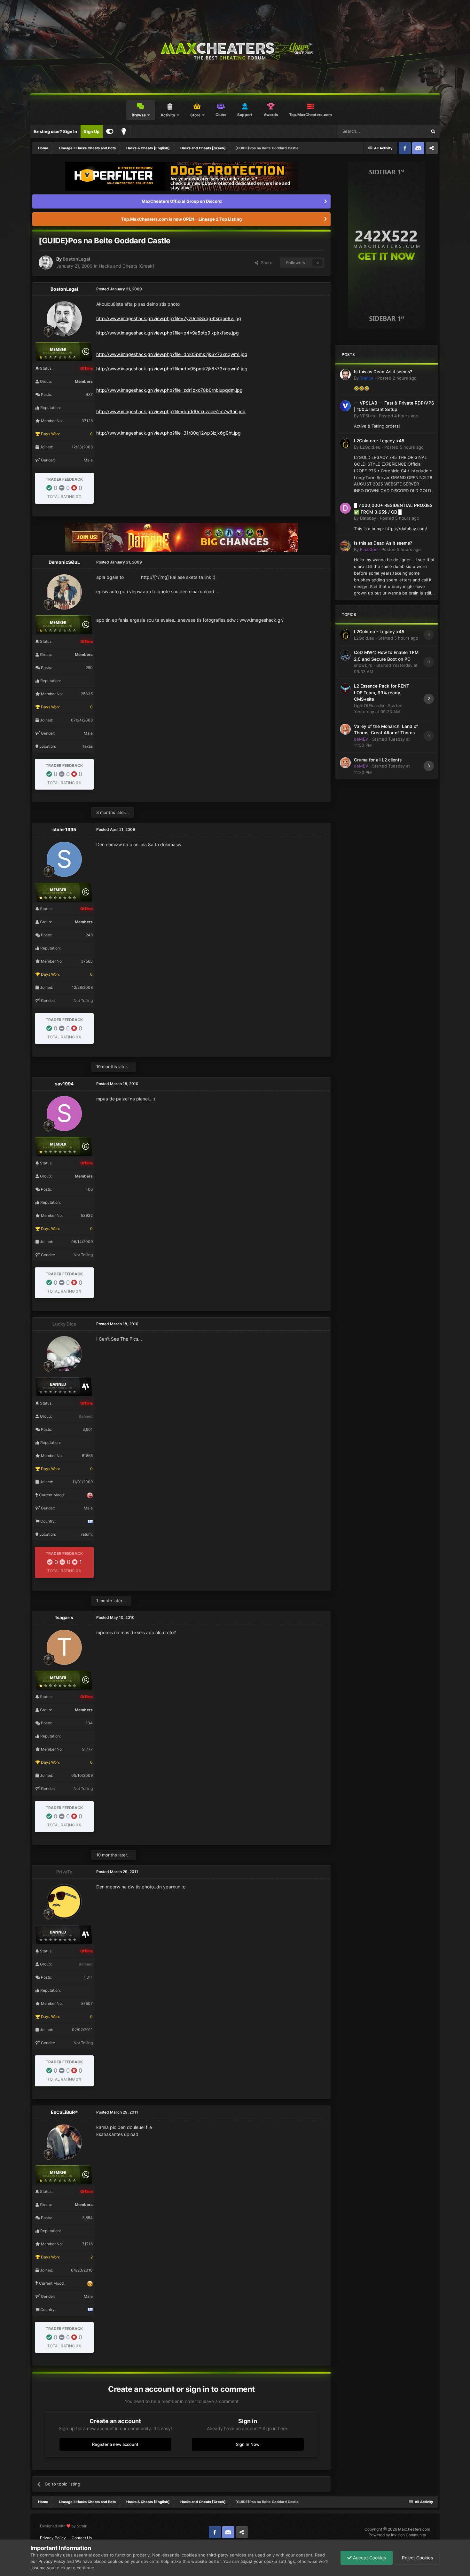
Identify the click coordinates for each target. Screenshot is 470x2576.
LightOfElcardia (369, 705)
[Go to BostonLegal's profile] (46, 263)
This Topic (408, 131)
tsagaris (64, 1617)
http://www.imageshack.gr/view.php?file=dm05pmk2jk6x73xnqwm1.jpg (172, 354)
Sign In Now (248, 2444)
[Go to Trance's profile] (345, 374)
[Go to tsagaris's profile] (64, 1647)
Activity (168, 115)
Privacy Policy (53, 2538)
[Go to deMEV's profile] (345, 729)
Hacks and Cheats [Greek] (126, 266)
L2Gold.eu (370, 447)
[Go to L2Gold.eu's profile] (345, 444)
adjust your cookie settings (268, 2561)
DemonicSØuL (64, 562)
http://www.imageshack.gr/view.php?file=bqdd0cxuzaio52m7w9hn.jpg (171, 411)
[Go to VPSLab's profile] (345, 406)
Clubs (221, 115)
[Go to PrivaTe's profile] (64, 1902)
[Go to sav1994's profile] (64, 1114)
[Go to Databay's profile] (345, 508)
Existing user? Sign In (55, 131)
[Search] (433, 131)
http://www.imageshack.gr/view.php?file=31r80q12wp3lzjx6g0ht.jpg (168, 433)
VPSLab (368, 416)
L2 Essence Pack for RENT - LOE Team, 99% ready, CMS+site (383, 693)
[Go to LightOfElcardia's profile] (345, 689)
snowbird (363, 665)
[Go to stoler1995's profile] (64, 859)
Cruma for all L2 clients (378, 760)
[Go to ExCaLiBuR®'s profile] (64, 2142)
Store (195, 115)
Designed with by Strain (64, 2526)
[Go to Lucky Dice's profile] (64, 1354)
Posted (397, 378)
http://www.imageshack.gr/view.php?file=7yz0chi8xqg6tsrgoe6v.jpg (169, 318)
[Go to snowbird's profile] (345, 655)
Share (265, 263)
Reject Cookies (417, 2558)
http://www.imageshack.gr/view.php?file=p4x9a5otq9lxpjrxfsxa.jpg (168, 333)
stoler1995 (64, 829)
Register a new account (115, 2444)
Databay (368, 518)
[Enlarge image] (133, 577)
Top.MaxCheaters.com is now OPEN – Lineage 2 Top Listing (181, 219)
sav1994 (64, 1084)
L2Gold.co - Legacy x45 (379, 441)
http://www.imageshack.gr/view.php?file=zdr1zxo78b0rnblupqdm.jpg (169, 390)
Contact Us (82, 2538)
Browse (139, 115)
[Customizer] (110, 131)
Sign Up (92, 131)
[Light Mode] (124, 131)
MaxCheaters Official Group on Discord (182, 201)
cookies (115, 2561)
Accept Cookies (369, 2558)
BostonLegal (76, 259)
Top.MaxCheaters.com (310, 115)
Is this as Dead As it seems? (383, 372)
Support (245, 115)
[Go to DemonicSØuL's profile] (64, 592)
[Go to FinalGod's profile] (345, 546)
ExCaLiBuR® (64, 2112)
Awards (271, 115)
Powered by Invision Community (397, 2535)
